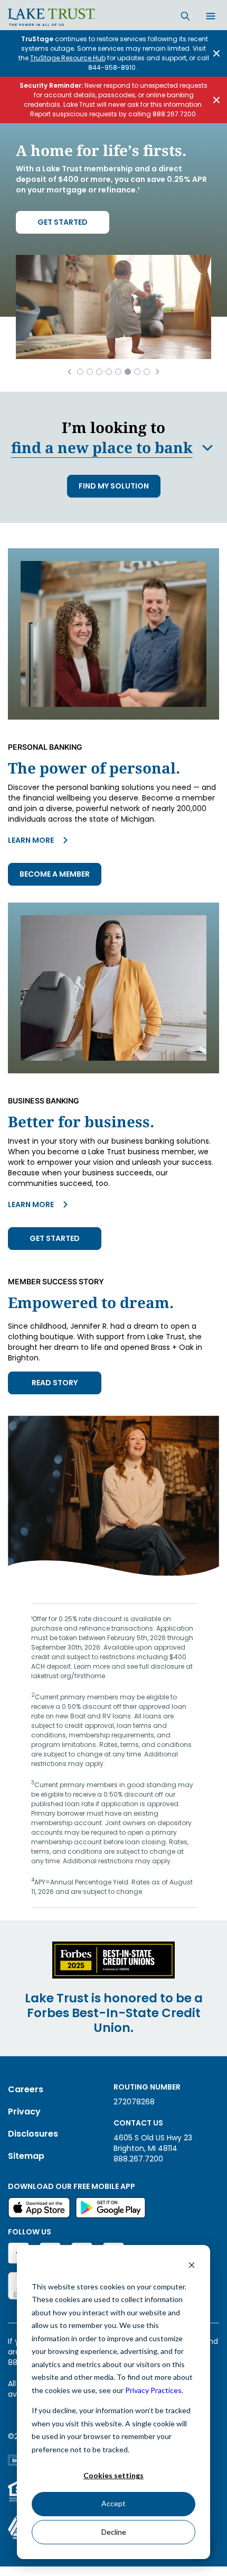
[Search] (185, 16)
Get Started (63, 222)
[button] (69, 372)
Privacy (24, 2112)
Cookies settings (113, 2475)
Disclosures (33, 2134)
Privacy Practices (153, 2390)
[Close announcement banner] (216, 53)
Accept (113, 2503)
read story (55, 1383)
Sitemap (26, 2156)
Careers (26, 2089)
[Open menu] (211, 17)
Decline (114, 2532)
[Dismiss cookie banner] (192, 2266)
